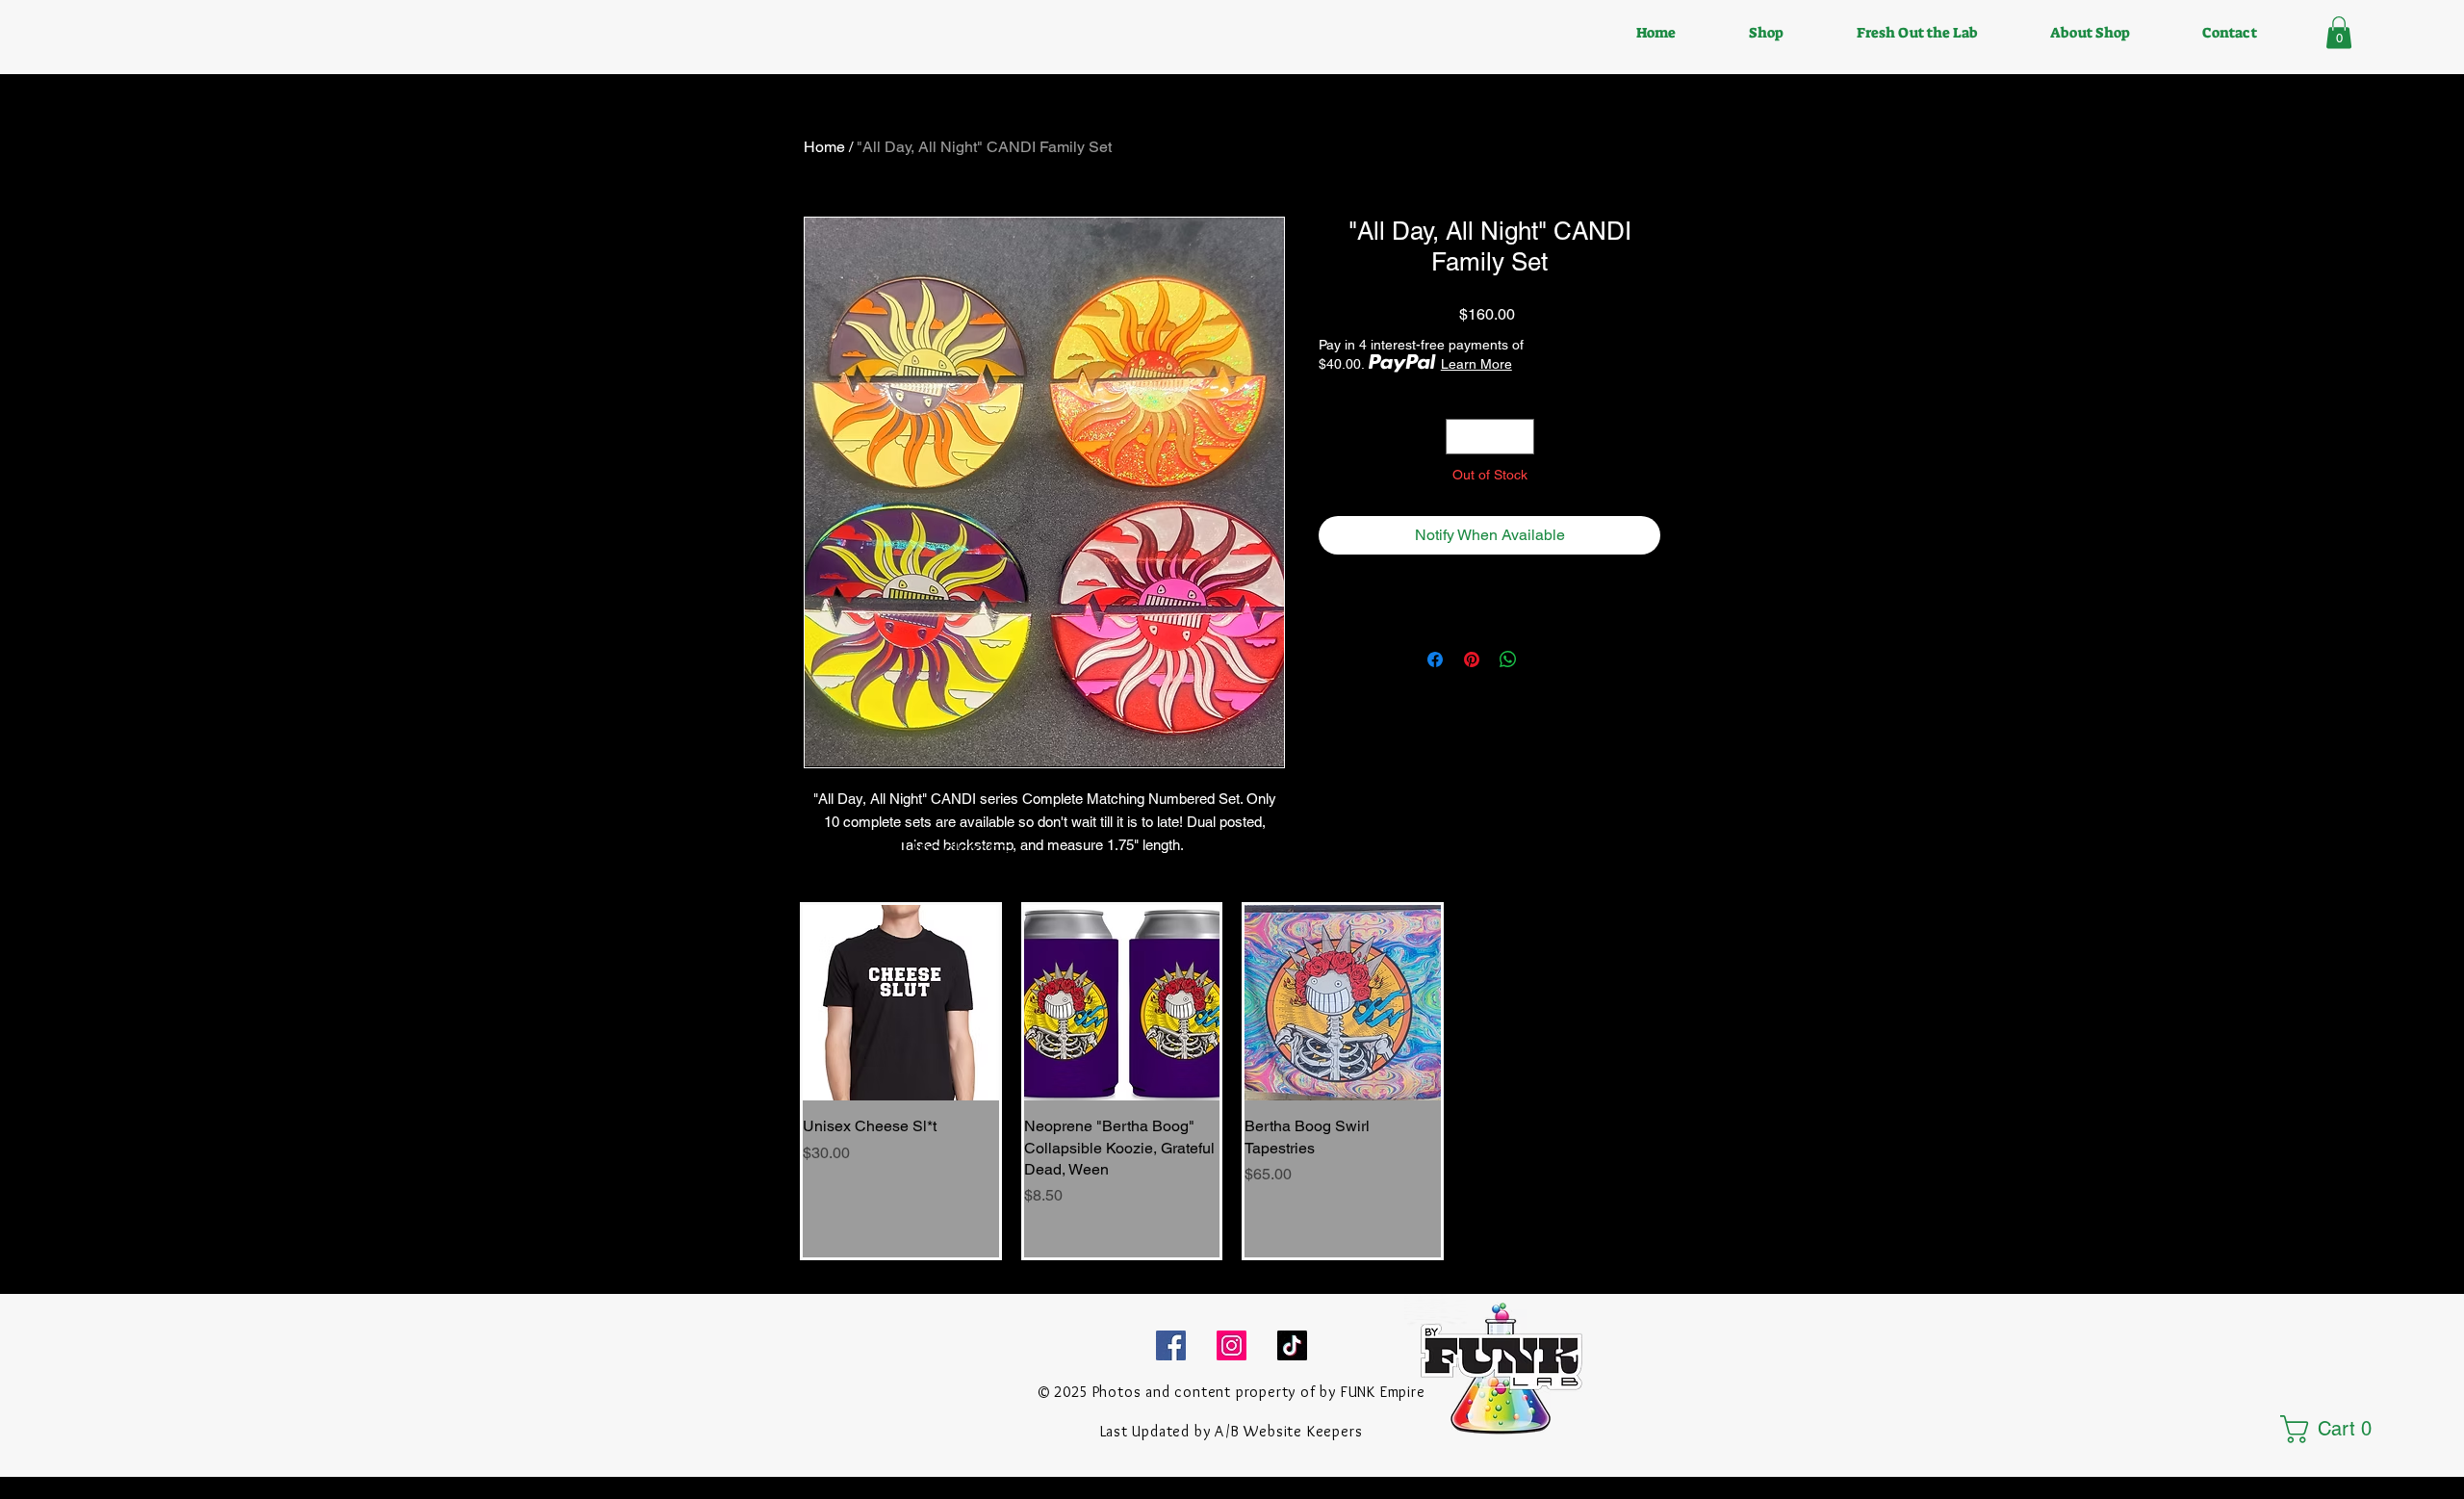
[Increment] (1519, 437)
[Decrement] (1461, 437)
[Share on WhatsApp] (1508, 659)
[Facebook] (1171, 1345)
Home (824, 147)
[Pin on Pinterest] (1472, 659)
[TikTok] (1292, 1345)
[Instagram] (1232, 1345)
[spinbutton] (1490, 437)
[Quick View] (901, 1003)
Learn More (1476, 364)
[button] (2339, 32)
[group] (1232, 1082)
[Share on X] (1545, 659)
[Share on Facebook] (1435, 659)
